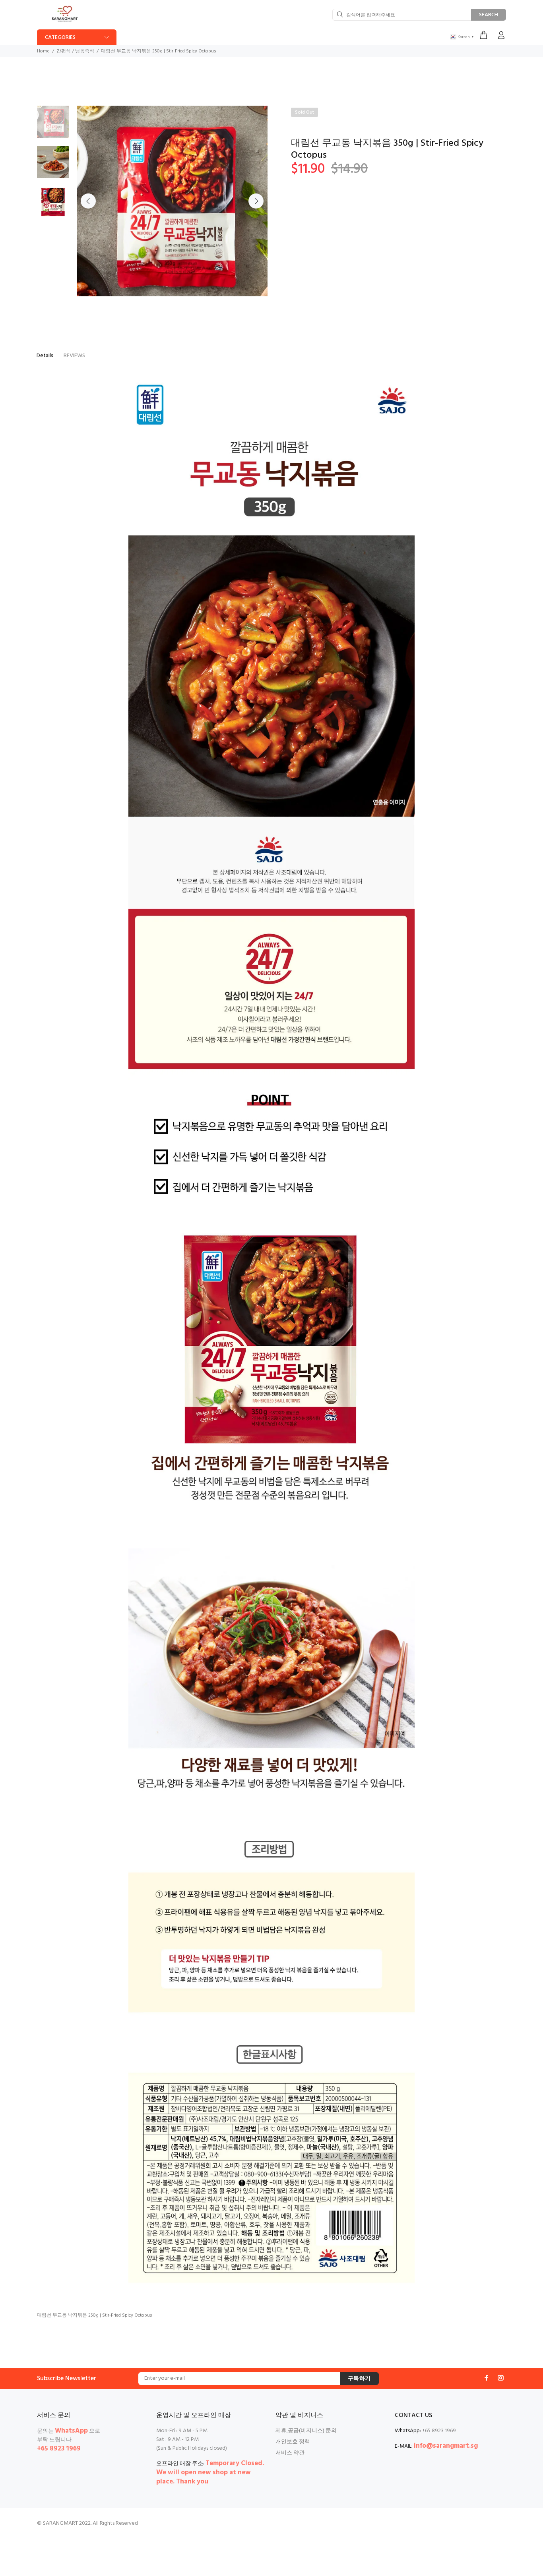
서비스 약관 (290, 2453)
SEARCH (489, 15)
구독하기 (359, 2379)
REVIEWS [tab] (74, 356)
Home (43, 51)
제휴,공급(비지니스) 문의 (306, 2431)
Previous (88, 201)
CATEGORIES (60, 38)
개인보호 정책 (293, 2442)
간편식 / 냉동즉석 (75, 51)
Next (256, 201)
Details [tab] (45, 356)
